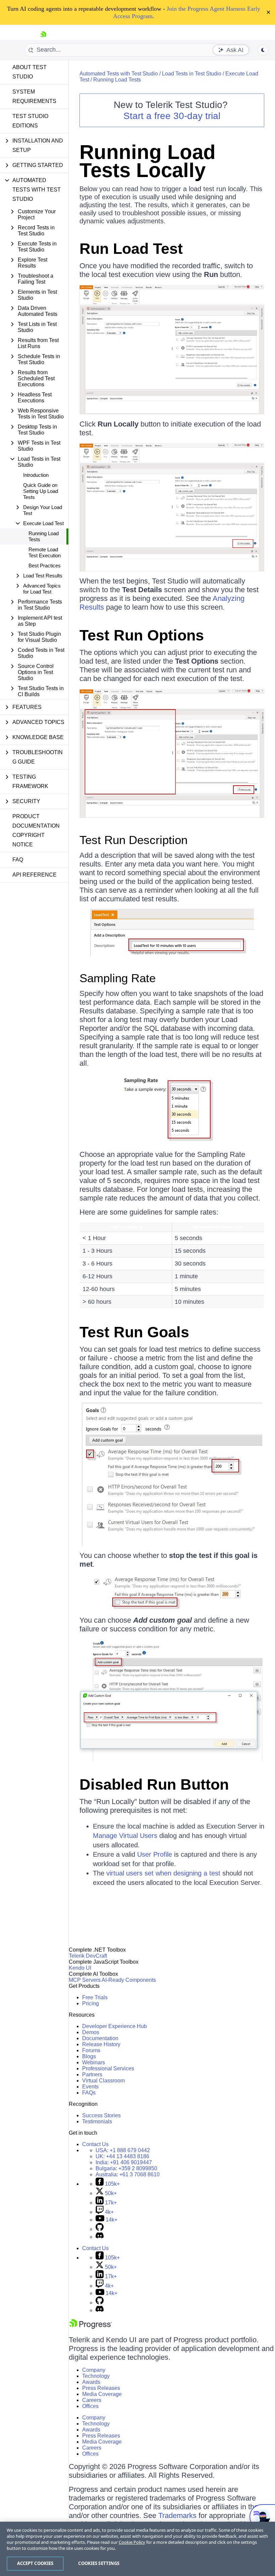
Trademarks (177, 2515)
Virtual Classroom (103, 2081)
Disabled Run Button (154, 1784)
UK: (122, 2156)
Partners (92, 2075)
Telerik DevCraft (88, 1956)
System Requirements (34, 96)
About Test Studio (30, 72)
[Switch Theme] (263, 50)
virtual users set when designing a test (163, 1873)
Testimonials (97, 2121)
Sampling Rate (118, 978)
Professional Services (108, 2068)
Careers (92, 2400)
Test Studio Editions (30, 121)
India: (124, 2162)
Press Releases (101, 2388)
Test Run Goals (134, 1332)
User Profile (155, 1854)
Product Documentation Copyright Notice (36, 830)
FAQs (89, 2093)
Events (90, 2087)
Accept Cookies (35, 2563)
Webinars (94, 2062)
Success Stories (101, 2115)
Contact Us (95, 2144)
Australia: (128, 2174)
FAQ (18, 860)
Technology (96, 2376)
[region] (137, 2549)
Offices (90, 2406)
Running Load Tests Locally (148, 161)
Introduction (36, 475)
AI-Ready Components (129, 1980)
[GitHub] (100, 2229)
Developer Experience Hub (115, 2026)
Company (94, 2370)
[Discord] (100, 2237)
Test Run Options (142, 635)
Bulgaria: (126, 2168)
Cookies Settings (99, 2563)
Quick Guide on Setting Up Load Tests (41, 491)
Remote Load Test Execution (45, 552)
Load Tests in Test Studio (192, 74)
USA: (123, 2150)
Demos (91, 2032)
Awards (91, 2382)
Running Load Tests (44, 536)
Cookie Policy (132, 2542)
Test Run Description (133, 840)
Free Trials (95, 1997)
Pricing (91, 2003)
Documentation (100, 2038)
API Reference (35, 875)
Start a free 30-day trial (172, 116)
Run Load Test (131, 249)
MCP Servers (85, 1980)
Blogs (89, 2056)
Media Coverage (102, 2394)
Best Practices (45, 566)
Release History (101, 2044)
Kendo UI (80, 1968)
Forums (91, 2050)
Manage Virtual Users (125, 1836)
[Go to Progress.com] (91, 2327)
